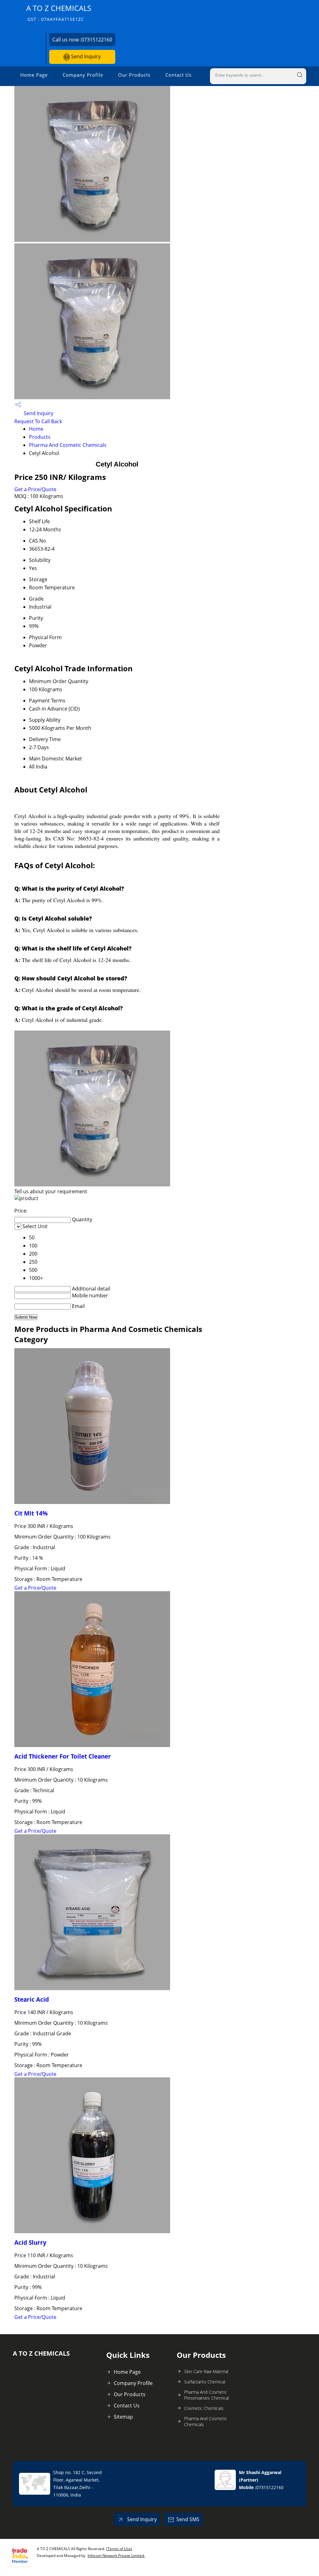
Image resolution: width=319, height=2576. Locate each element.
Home (36, 429)
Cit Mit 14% (31, 1513)
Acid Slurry (30, 2242)
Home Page (34, 75)
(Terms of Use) (119, 2549)
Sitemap (123, 2417)
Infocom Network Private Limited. (116, 2556)
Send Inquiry (85, 56)
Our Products (134, 75)
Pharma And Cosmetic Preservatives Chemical (207, 2395)
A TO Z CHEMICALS (59, 13)
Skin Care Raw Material (206, 2371)
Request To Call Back (38, 421)
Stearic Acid (32, 1999)
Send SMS (188, 2519)
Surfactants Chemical (205, 2382)
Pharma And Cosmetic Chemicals (68, 445)
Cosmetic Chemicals (204, 2408)
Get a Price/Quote (35, 489)
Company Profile (83, 75)
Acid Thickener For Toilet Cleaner (63, 1756)
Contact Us (179, 75)
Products (40, 437)
